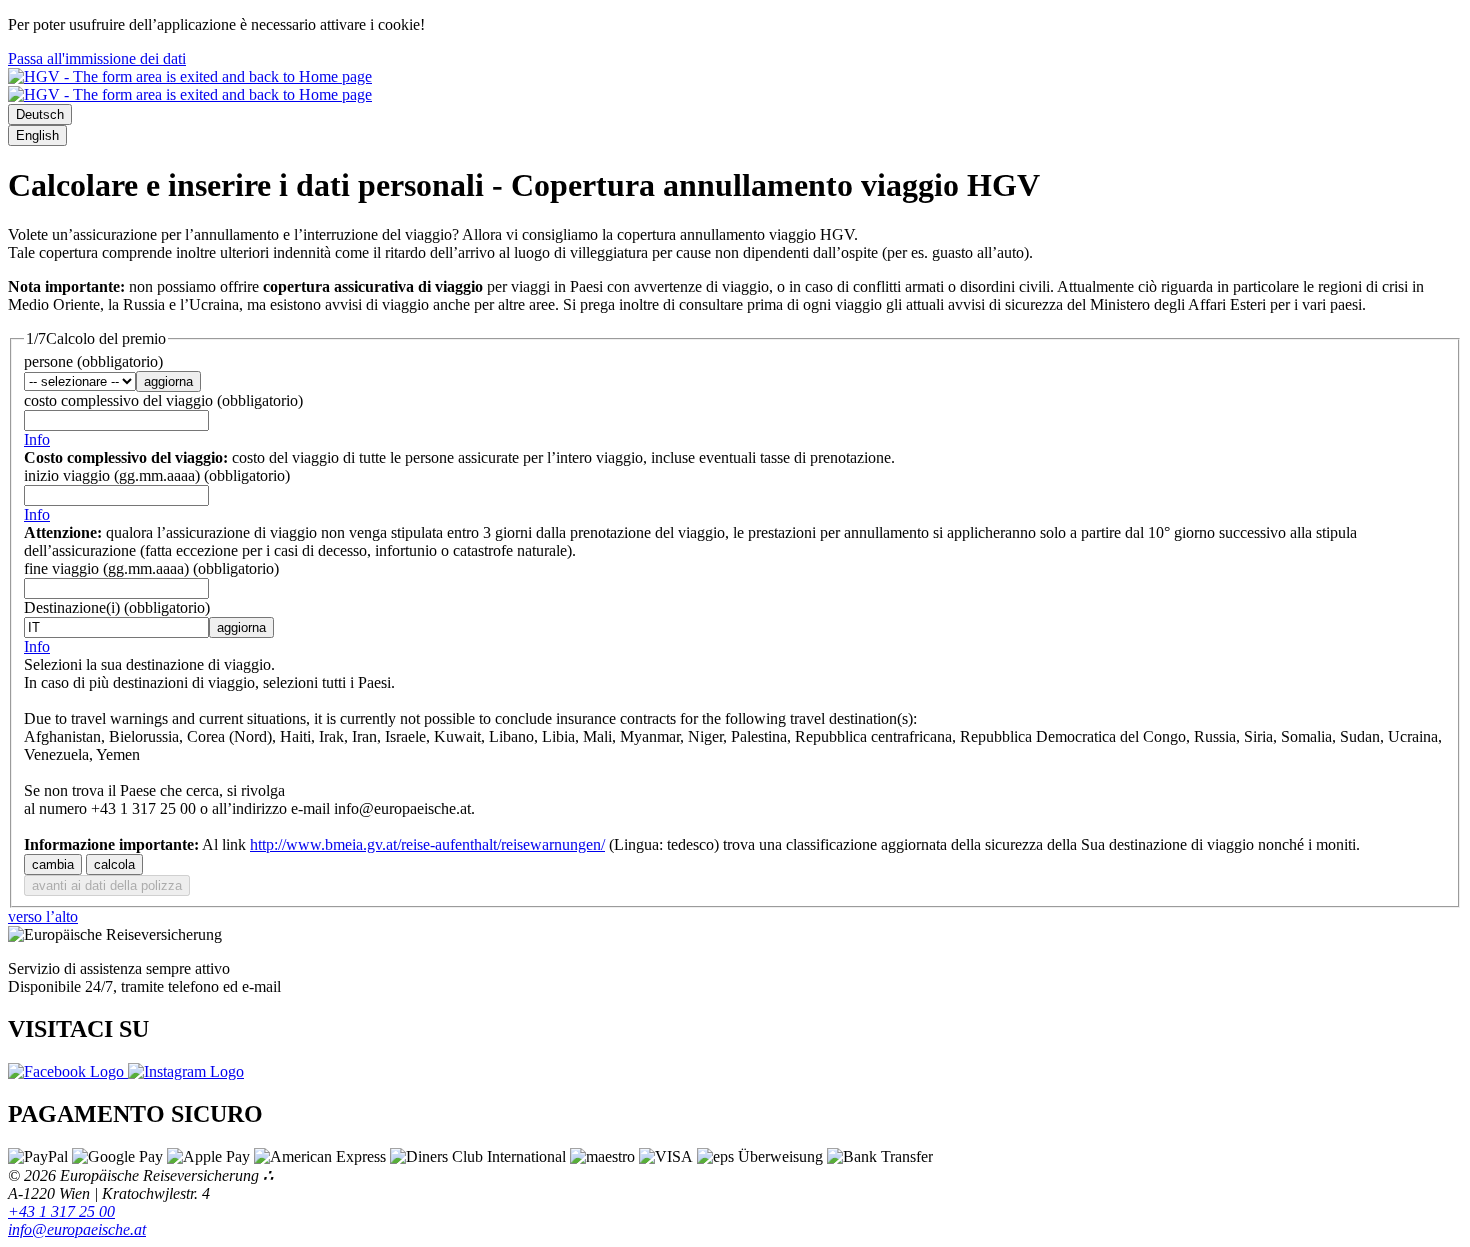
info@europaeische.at (77, 1229)
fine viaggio (151, 568)
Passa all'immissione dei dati (97, 58)
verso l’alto (43, 916)
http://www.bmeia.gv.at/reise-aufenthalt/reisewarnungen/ (427, 844)
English (37, 135)
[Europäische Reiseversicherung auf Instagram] (186, 1071)
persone (93, 361)
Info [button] (37, 439)
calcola (114, 864)
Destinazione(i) (117, 607)
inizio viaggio (157, 475)
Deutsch (40, 114)
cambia (53, 864)
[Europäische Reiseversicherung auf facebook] (68, 1071)
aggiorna (168, 381)
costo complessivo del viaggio (163, 400)
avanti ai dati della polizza (107, 885)
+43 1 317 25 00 (61, 1211)
